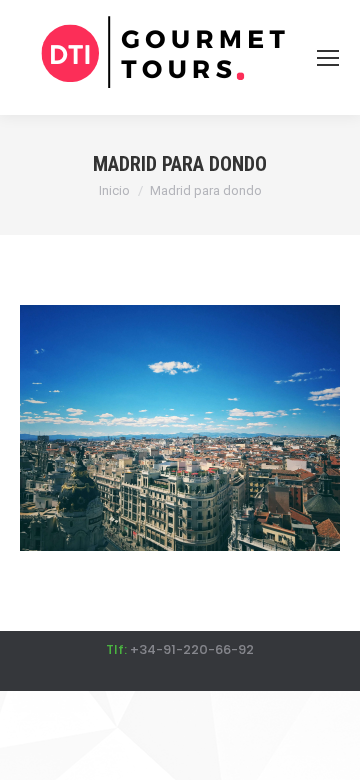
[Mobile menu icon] (328, 58)
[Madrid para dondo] (180, 428)
